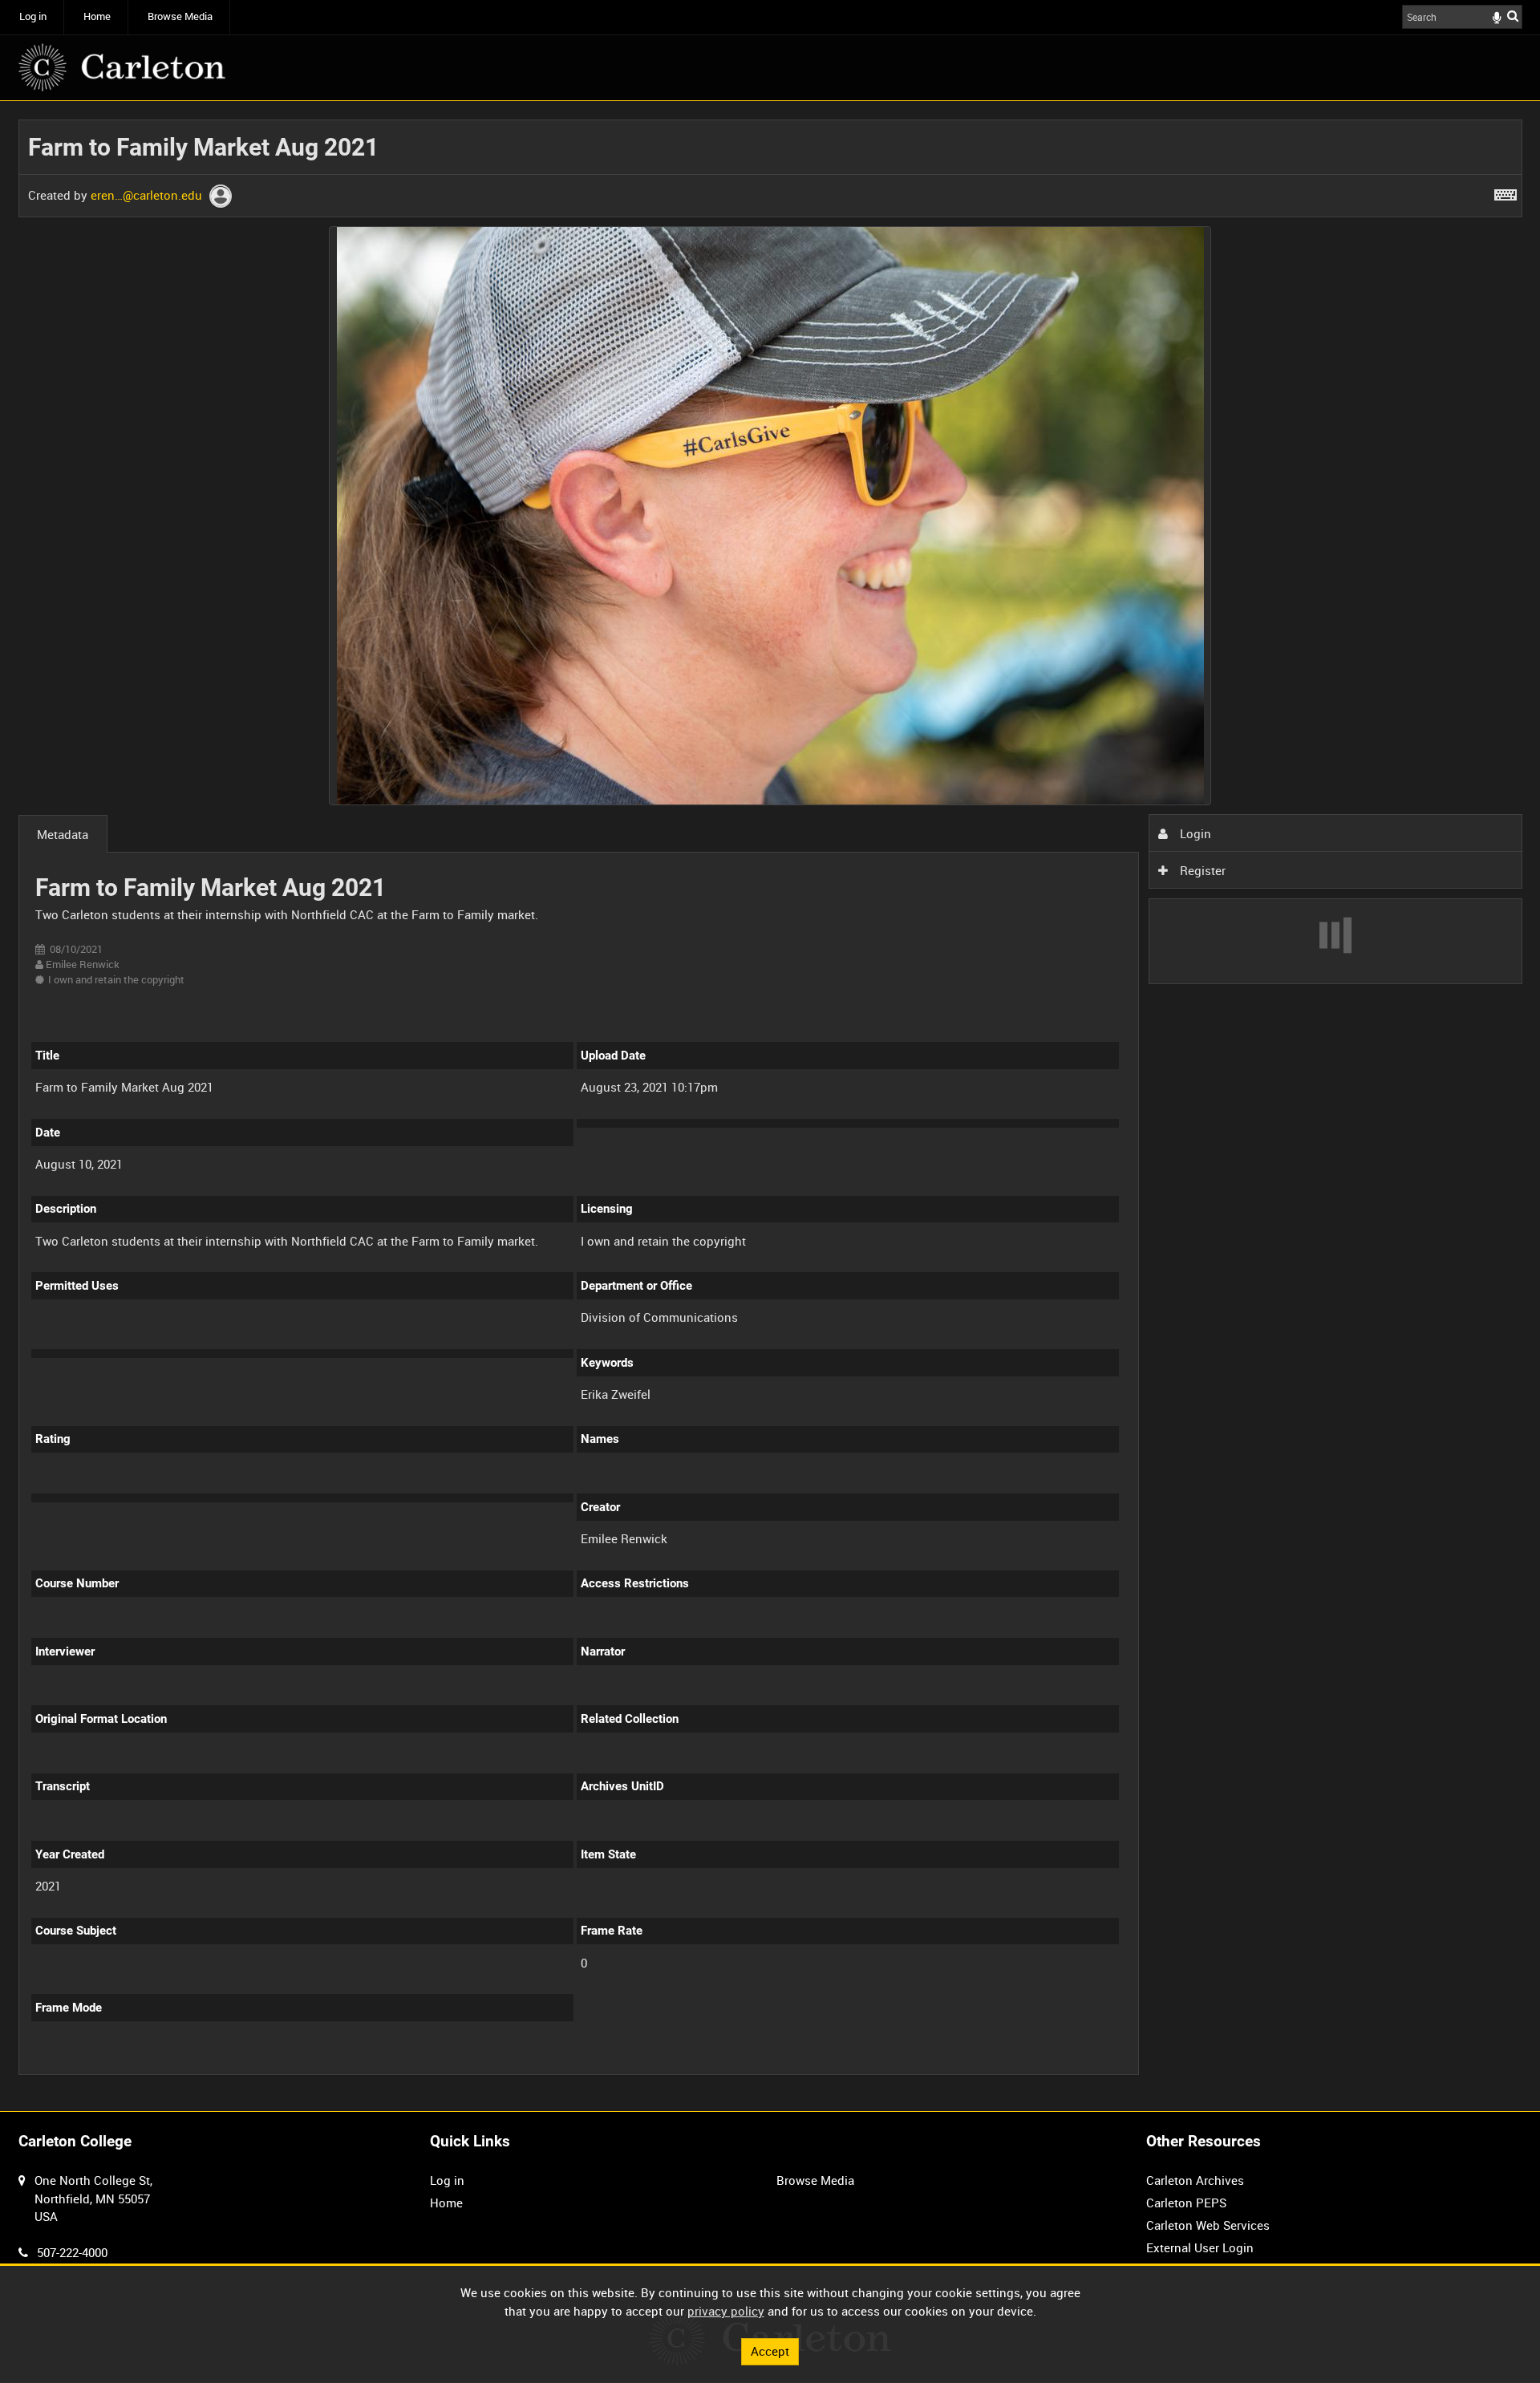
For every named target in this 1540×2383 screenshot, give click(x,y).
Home (97, 16)
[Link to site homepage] (122, 67)
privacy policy (726, 2311)
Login (1194, 833)
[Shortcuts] (1506, 192)
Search (1513, 16)
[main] (770, 1106)
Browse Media (180, 16)
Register (1201, 870)
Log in (33, 16)
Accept (770, 2351)
